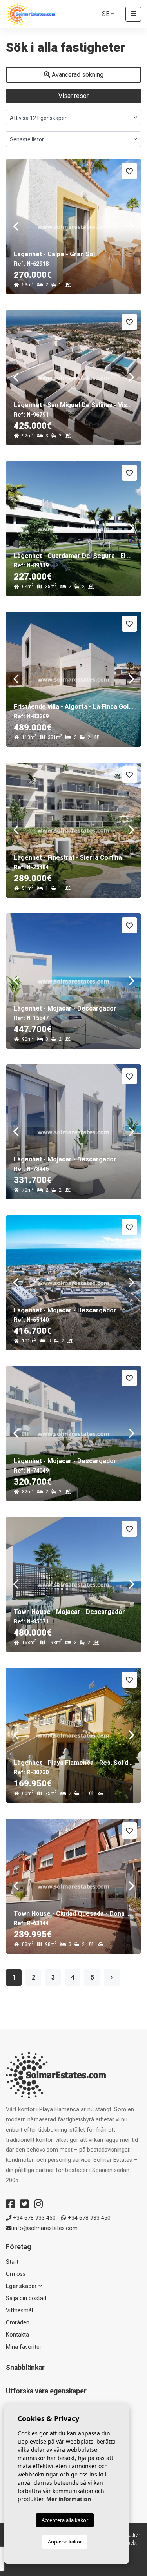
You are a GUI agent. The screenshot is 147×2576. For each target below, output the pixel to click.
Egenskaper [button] (22, 2286)
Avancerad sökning (77, 75)
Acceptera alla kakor (65, 2520)
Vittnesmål (19, 2311)
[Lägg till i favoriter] (129, 171)
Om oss (16, 2274)
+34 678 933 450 (34, 2218)
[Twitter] (24, 2204)
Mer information (69, 2499)
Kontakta (17, 2335)
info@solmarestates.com (44, 2228)
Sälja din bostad (26, 2298)
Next (131, 227)
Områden (18, 2323)
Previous (16, 227)
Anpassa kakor (65, 2542)
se (106, 14)
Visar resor (73, 96)
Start (12, 2262)
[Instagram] (38, 2204)
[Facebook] (10, 2204)
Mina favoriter (24, 2347)
